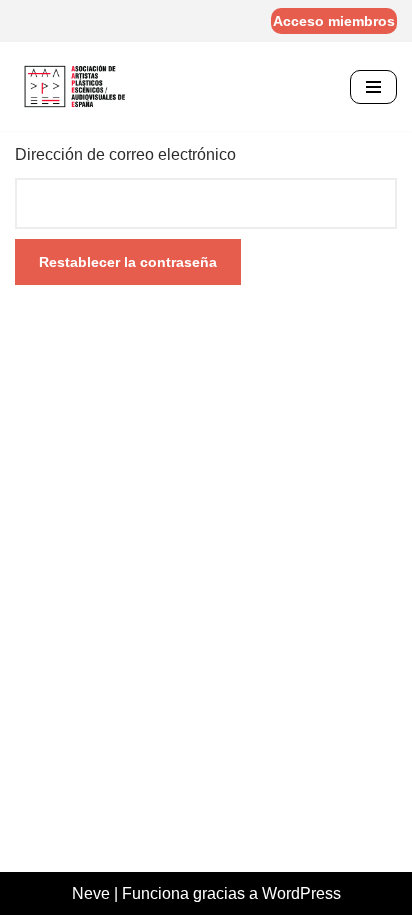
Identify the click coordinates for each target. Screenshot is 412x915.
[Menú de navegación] (373, 87)
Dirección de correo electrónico (125, 154)
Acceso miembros (334, 21)
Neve (91, 893)
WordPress (301, 893)
